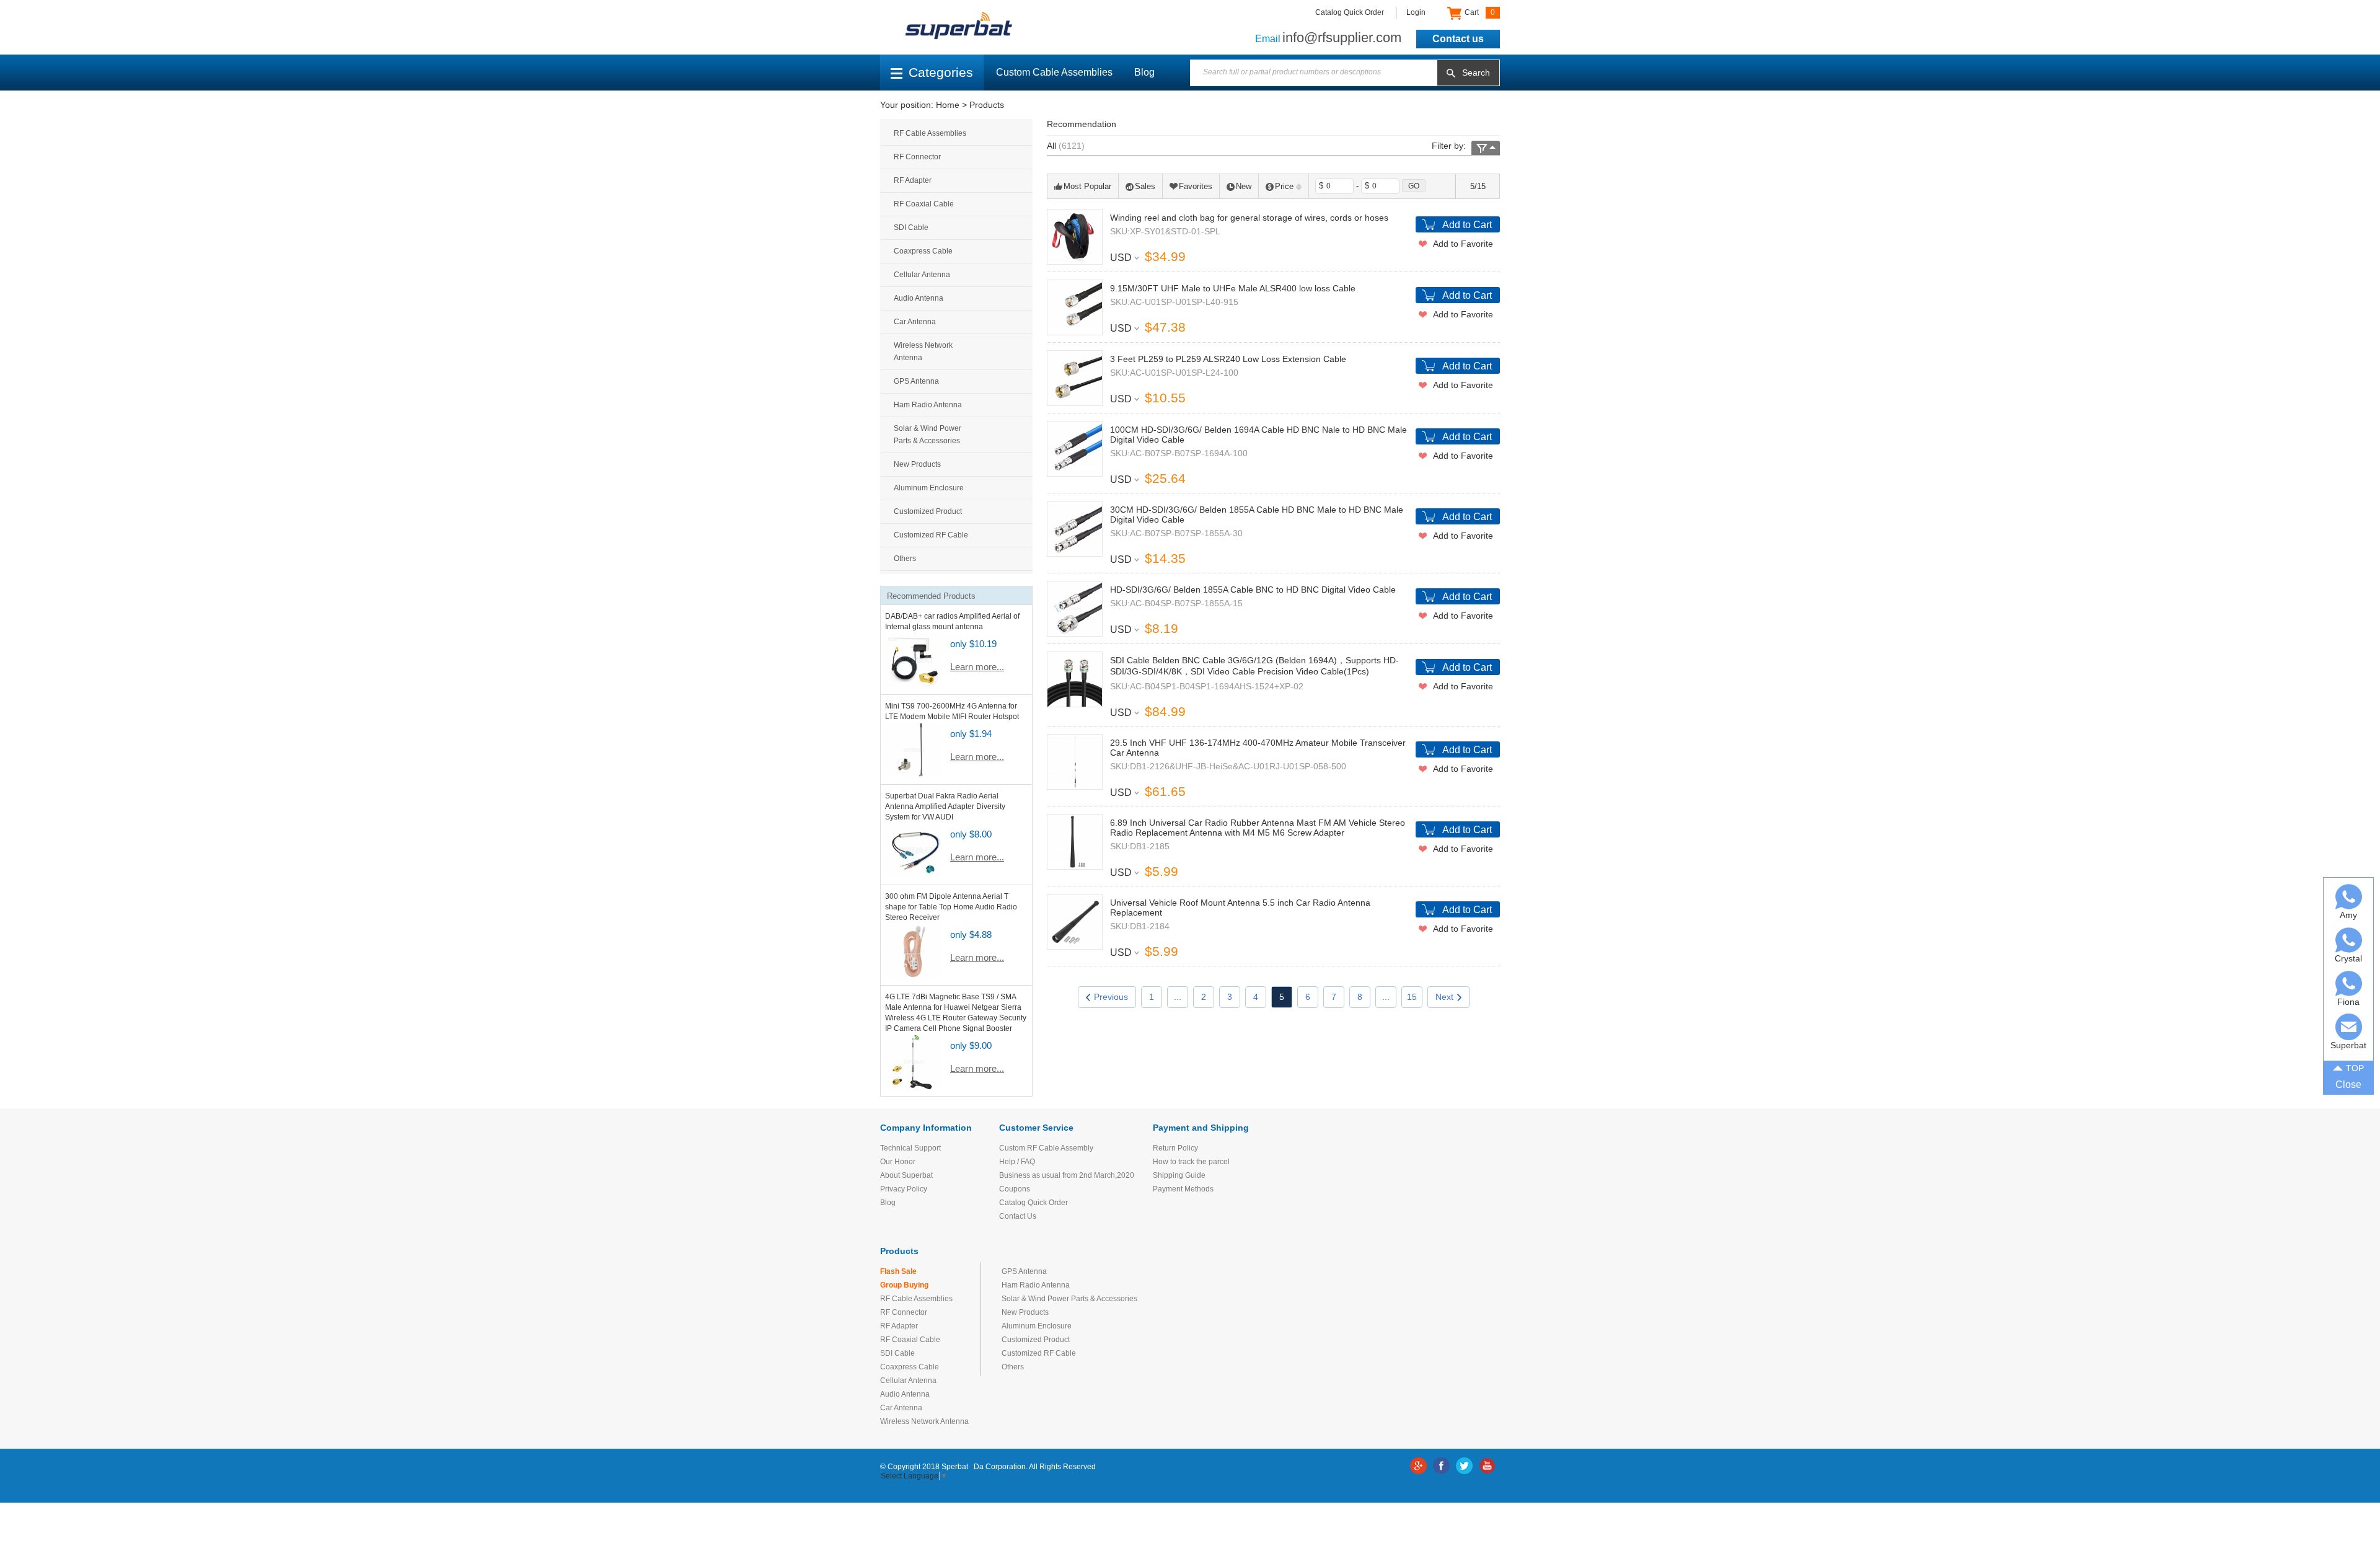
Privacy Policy (904, 1189)
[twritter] (1464, 1466)
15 (1412, 997)
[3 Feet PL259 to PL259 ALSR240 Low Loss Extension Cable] (1075, 378)
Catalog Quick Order (1350, 12)
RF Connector (917, 157)
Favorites (1196, 186)
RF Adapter (913, 180)
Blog (1144, 72)
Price (1284, 186)
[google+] (1418, 1466)
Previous (1111, 997)
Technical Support (910, 1148)
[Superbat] (2349, 1027)
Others (905, 559)
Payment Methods (1183, 1189)
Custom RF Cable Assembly (1046, 1148)
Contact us (1458, 39)
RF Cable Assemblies (930, 133)
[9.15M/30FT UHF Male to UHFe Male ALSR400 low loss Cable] (1075, 307)
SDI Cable (911, 228)
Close (2348, 1085)
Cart (1479, 12)
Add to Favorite (1463, 244)
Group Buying (904, 1285)
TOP (2355, 1068)
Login (1416, 12)
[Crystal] (2349, 940)
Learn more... (977, 667)
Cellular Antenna (922, 275)
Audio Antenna (919, 298)
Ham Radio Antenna (928, 405)
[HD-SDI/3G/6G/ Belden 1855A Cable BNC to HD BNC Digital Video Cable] (1075, 609)
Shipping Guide (1179, 1175)
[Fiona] (2349, 983)
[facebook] (1441, 1466)
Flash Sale (898, 1271)
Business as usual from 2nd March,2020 (1067, 1175)
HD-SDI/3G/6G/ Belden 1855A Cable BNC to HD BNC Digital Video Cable (1253, 590)
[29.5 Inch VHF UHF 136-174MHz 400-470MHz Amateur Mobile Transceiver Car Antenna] (1075, 762)
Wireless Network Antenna (923, 351)
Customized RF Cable (931, 535)
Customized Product (928, 511)
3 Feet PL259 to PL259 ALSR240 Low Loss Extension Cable (1228, 359)
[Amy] (2349, 897)
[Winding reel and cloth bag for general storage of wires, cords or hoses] (1075, 237)
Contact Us (1018, 1216)
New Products (917, 464)
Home (948, 105)
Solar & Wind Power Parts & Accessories (928, 435)
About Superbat (906, 1175)
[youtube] (1487, 1466)
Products (987, 105)
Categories (941, 72)
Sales (1145, 186)
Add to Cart (1467, 225)
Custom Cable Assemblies (1054, 72)
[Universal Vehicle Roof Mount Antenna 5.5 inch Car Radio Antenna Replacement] (1075, 922)
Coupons (1015, 1189)
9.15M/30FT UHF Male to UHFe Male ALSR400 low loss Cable (1233, 288)
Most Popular (1087, 186)
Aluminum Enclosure (929, 488)
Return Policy (1175, 1148)
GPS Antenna (916, 381)
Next (1444, 997)
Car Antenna (915, 322)
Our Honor (898, 1162)
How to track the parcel (1191, 1162)
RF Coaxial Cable (924, 204)
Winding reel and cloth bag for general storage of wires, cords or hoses (1249, 218)
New (1244, 186)
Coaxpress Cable (923, 251)
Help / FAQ (1017, 1162)
